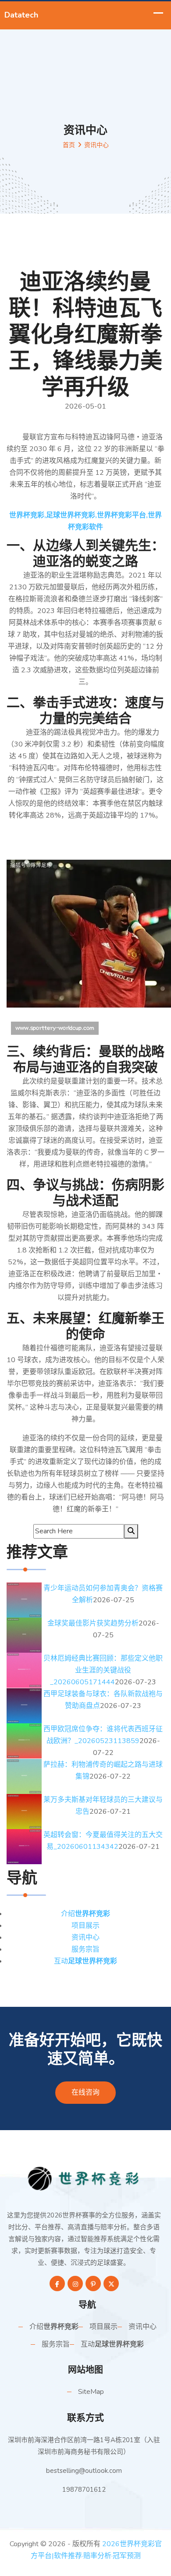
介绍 (85, 1914)
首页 (69, 145)
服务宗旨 (85, 1949)
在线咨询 (85, 2092)
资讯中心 (85, 1937)
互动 (85, 1961)
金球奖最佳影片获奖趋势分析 (93, 1623)
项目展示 (85, 1926)
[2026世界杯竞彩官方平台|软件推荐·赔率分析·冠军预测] (85, 2178)
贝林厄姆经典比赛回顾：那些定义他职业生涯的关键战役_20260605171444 (103, 1670)
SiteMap (91, 2392)
